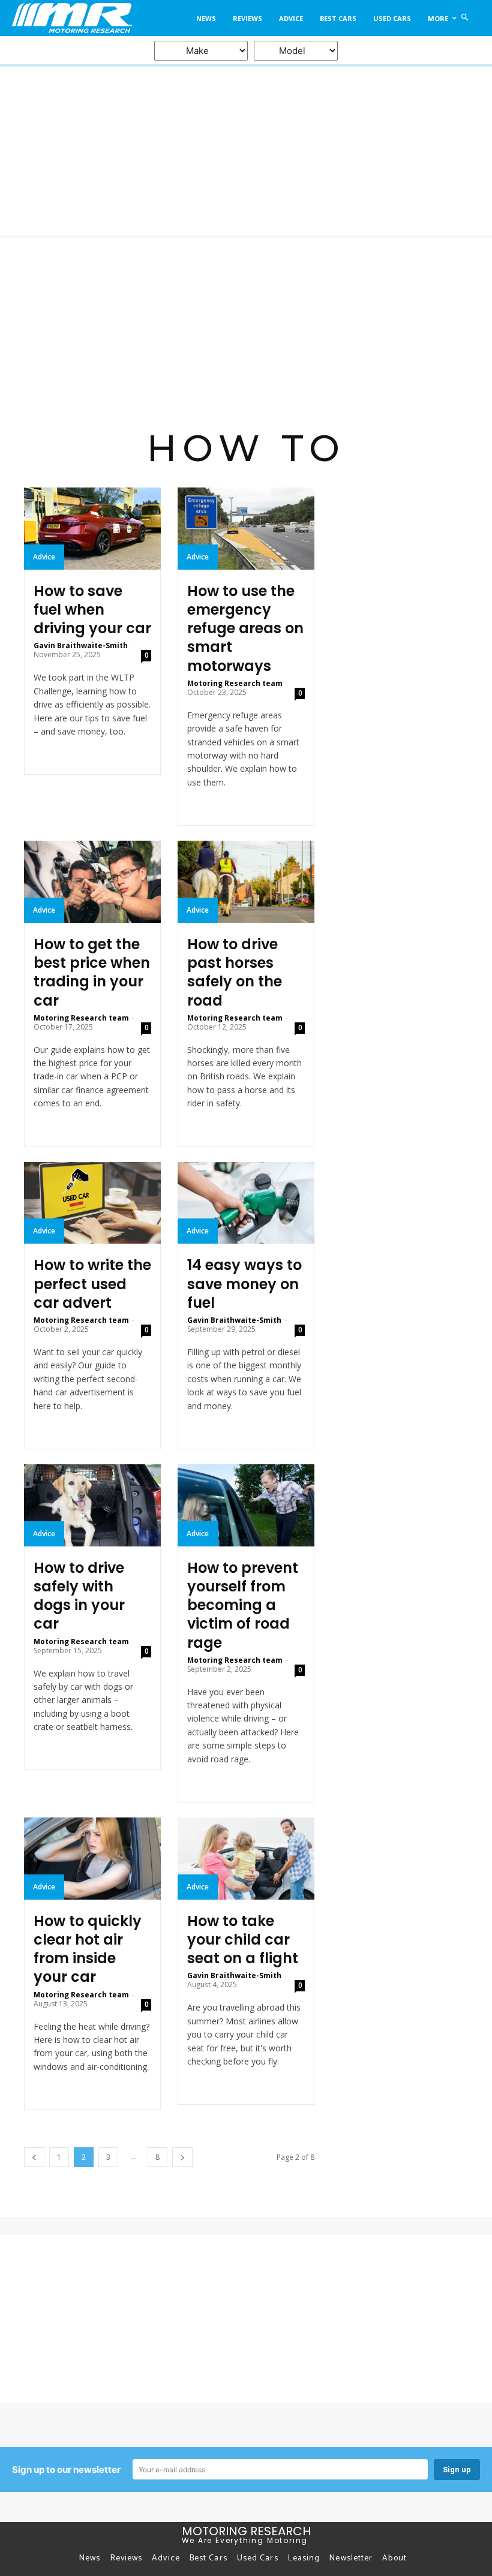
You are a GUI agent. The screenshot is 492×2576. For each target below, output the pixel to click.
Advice (44, 557)
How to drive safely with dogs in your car (79, 1596)
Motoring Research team (235, 683)
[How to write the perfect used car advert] (92, 1203)
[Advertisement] (246, 328)
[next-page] (182, 2157)
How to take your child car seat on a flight (243, 1939)
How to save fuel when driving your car (92, 610)
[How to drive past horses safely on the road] (246, 882)
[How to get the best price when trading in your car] (92, 882)
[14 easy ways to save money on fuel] (246, 1203)
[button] (465, 18)
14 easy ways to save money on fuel (244, 1284)
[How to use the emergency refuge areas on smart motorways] (246, 529)
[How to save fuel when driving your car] (92, 529)
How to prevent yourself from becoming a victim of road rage (243, 1605)
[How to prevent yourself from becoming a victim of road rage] (246, 1505)
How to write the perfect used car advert (92, 1284)
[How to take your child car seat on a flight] (246, 1859)
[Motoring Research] (70, 18)
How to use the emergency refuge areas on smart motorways (245, 628)
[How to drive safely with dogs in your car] (92, 1505)
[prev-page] (34, 2157)
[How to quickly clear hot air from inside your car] (92, 1859)
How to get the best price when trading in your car (92, 972)
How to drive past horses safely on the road (235, 972)
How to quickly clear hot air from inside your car (88, 1949)
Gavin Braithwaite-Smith (81, 645)
